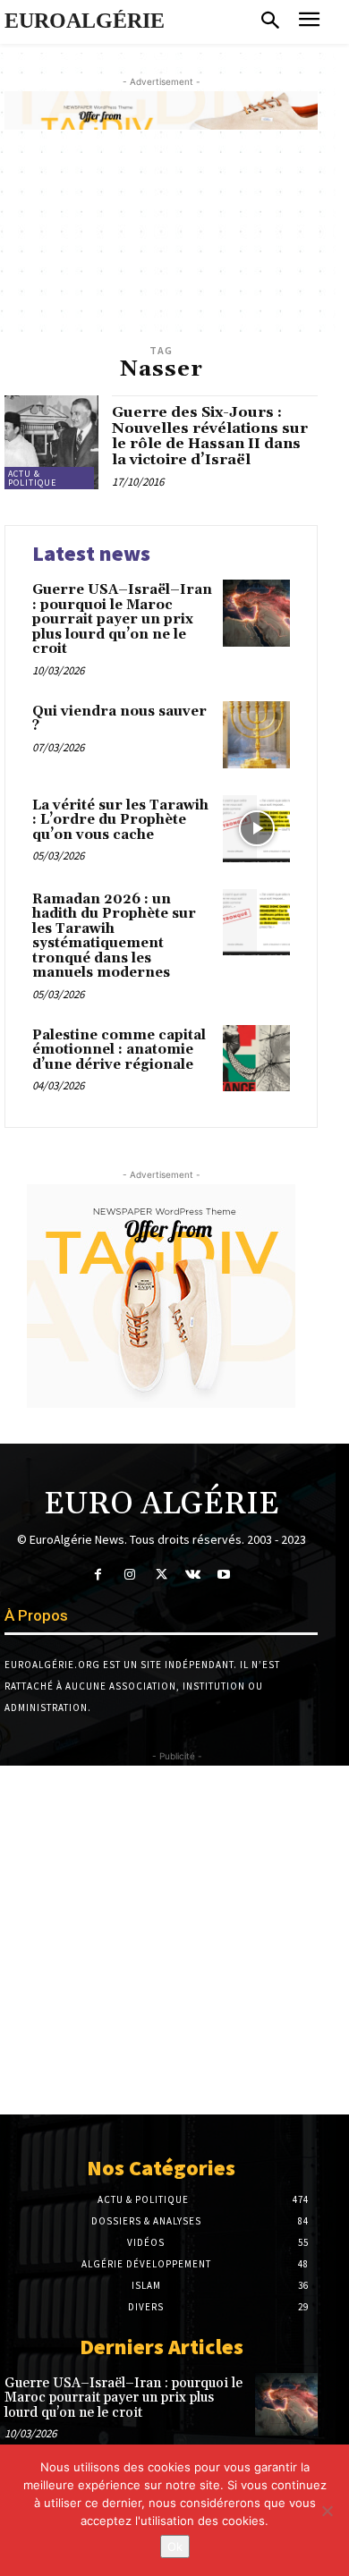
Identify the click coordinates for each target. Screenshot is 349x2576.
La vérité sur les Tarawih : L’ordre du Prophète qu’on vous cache (120, 820)
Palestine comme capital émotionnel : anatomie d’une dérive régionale (119, 1050)
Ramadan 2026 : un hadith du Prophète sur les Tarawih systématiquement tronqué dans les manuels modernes (114, 936)
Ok (175, 2546)
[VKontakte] (193, 1575)
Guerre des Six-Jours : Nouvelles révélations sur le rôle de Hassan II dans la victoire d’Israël (210, 436)
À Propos (36, 1615)
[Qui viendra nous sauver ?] (256, 735)
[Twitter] (161, 1575)
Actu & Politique (32, 478)
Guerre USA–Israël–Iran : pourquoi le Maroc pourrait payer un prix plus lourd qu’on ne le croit (122, 619)
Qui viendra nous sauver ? (119, 719)
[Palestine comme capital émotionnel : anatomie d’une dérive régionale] (256, 1059)
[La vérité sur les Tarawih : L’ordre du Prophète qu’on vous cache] (256, 829)
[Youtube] (224, 1575)
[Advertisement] (174, 1940)
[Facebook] (98, 1575)
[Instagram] (129, 1575)
